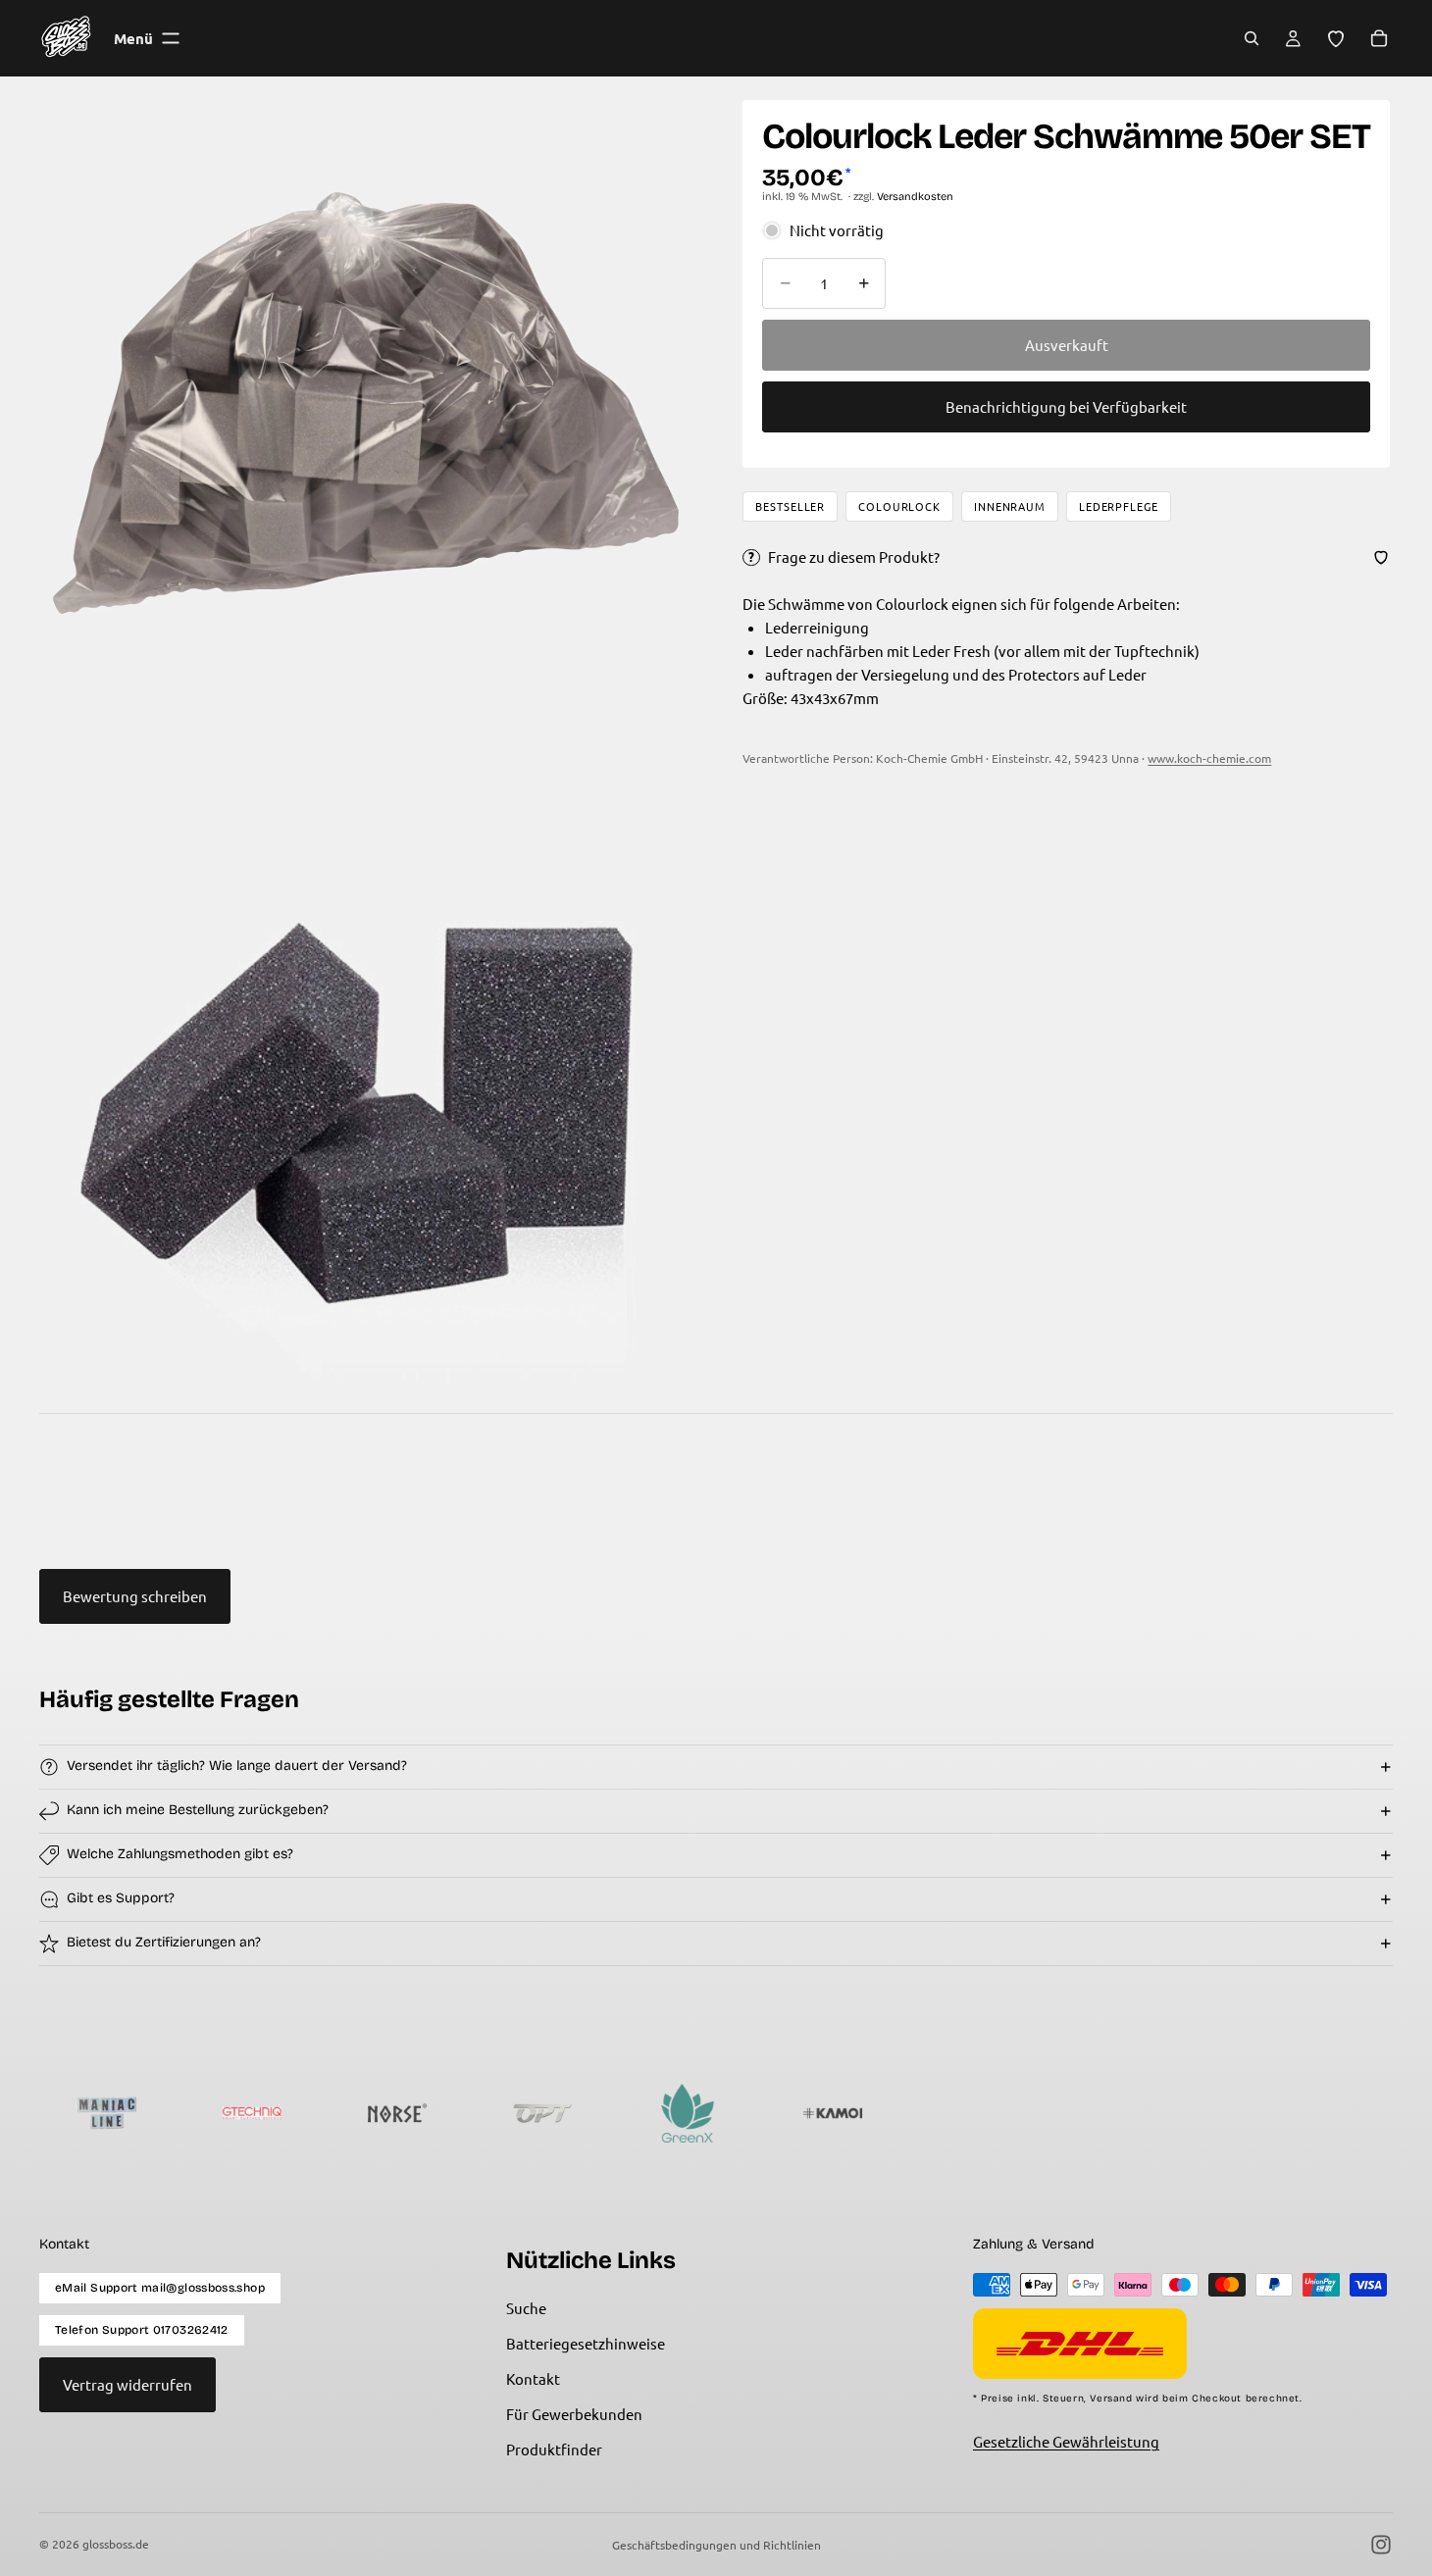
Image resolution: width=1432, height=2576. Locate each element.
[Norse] (303, 2113)
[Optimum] (448, 2113)
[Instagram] (1381, 2545)
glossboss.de (116, 2544)
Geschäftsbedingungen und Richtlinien (716, 2545)
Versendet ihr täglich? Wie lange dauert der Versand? (237, 1766)
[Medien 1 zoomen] (366, 403)
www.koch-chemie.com (1209, 758)
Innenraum (1010, 506)
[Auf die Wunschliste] (1381, 557)
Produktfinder (554, 2449)
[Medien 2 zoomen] (366, 1060)
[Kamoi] (739, 2113)
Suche (526, 2308)
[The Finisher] (1174, 2113)
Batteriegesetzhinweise (586, 2343)
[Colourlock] (1319, 2113)
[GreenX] (593, 2113)
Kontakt (533, 2378)
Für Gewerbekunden (574, 2414)
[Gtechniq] (158, 2113)
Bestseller (790, 506)
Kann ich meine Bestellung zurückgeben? (198, 1810)
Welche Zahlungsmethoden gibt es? (180, 1854)
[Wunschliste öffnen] (1336, 38)
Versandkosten (915, 197)
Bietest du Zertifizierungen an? (164, 1942)
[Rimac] (1029, 2113)
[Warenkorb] (1379, 38)
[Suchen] (1252, 38)
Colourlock (899, 506)
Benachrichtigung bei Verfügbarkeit (1066, 406)
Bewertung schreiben (135, 1596)
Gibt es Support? (121, 1898)
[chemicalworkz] (884, 2113)
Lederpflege (1119, 506)
